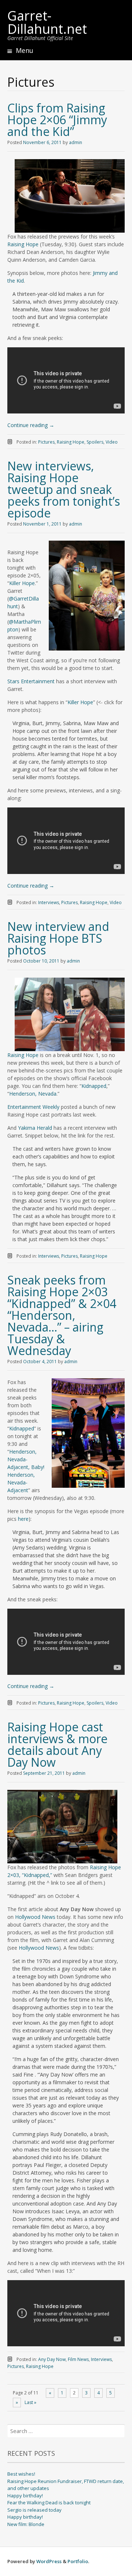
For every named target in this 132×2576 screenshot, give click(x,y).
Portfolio (78, 2561)
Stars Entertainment (31, 681)
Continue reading (31, 425)
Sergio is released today (34, 2510)
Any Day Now (52, 2359)
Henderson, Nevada (33, 1094)
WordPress (49, 2561)
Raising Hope (23, 244)
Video (112, 442)
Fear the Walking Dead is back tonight (49, 2502)
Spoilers (95, 442)
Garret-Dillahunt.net (47, 22)
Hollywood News (35, 1917)
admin (76, 142)
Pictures (46, 442)
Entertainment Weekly (33, 1107)
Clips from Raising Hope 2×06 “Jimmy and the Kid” (57, 120)
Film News (78, 2359)
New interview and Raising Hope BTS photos (58, 938)
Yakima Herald (35, 1128)
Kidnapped (94, 1086)
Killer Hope (22, 583)
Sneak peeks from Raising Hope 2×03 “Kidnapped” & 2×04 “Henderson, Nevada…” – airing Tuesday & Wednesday (62, 1315)
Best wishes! (21, 2474)
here (23, 1519)
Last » (30, 2402)
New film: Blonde (26, 2524)
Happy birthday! (25, 2496)
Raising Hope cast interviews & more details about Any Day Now (57, 1744)
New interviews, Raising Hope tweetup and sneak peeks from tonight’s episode (64, 489)
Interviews (49, 902)
